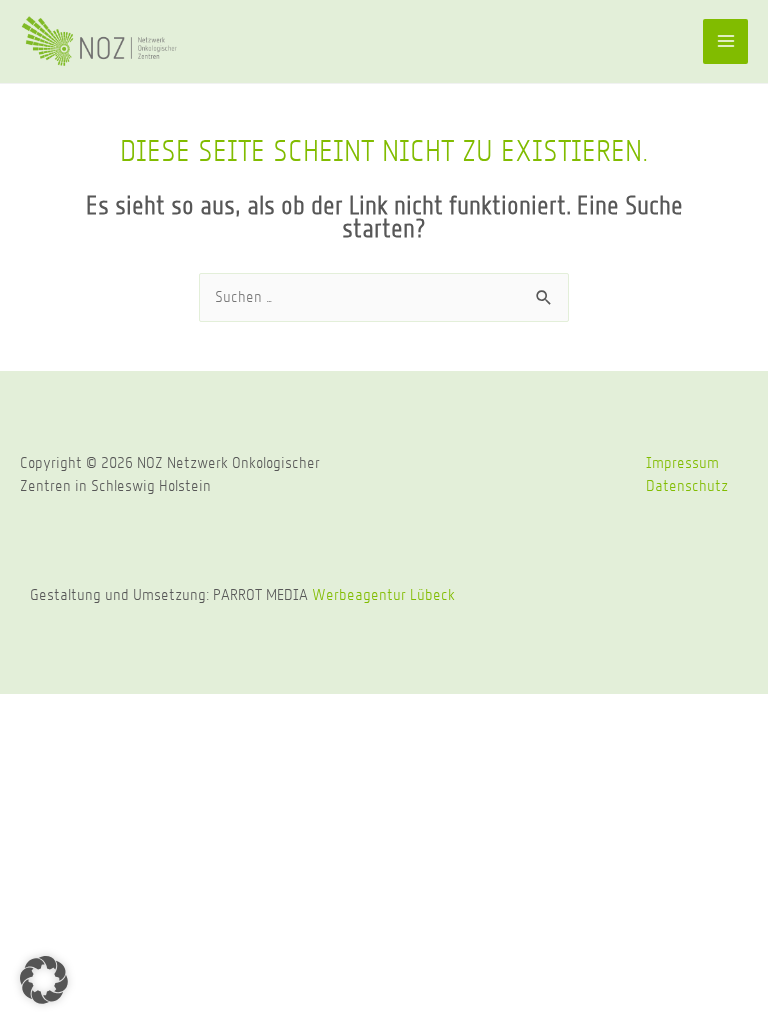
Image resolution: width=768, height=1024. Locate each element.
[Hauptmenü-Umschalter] (725, 41)
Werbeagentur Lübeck (383, 594)
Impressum (682, 462)
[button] (44, 980)
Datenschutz (687, 485)
